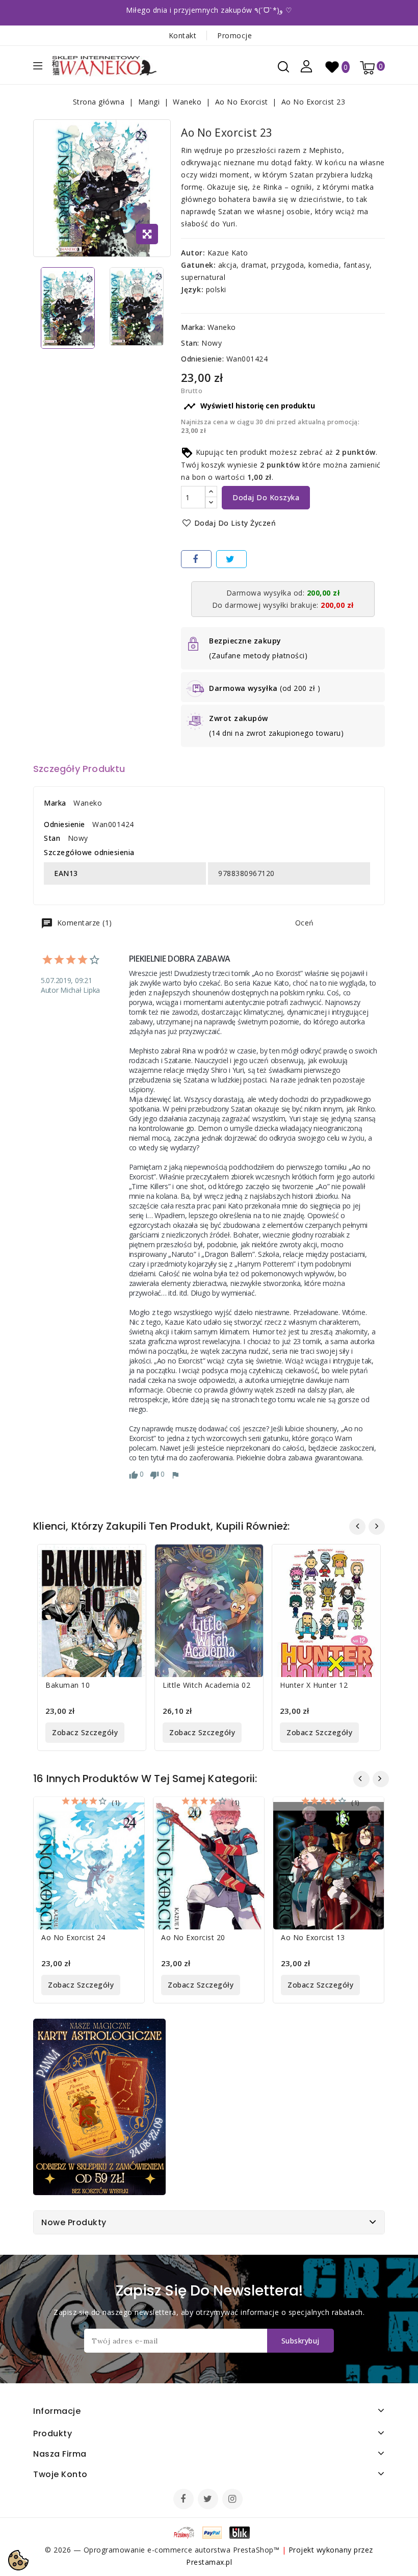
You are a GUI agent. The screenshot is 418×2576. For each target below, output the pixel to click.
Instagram (234, 2500)
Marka (55, 803)
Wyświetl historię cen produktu (249, 406)
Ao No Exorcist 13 (313, 1937)
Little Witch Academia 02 (206, 1685)
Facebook (185, 2500)
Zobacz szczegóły (85, 1732)
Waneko (222, 327)
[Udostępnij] (196, 559)
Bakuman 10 (68, 1685)
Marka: (193, 327)
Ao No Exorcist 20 (193, 1937)
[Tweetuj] (231, 559)
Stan (52, 838)
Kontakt (183, 35)
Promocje (234, 35)
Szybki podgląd (130, 1559)
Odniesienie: (202, 359)
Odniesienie (64, 824)
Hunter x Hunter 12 (314, 1685)
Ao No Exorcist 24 (73, 1937)
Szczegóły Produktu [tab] (79, 769)
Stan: (190, 343)
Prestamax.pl (209, 2562)
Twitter (209, 2500)
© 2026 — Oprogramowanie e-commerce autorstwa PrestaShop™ (163, 2550)
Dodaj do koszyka (266, 497)
